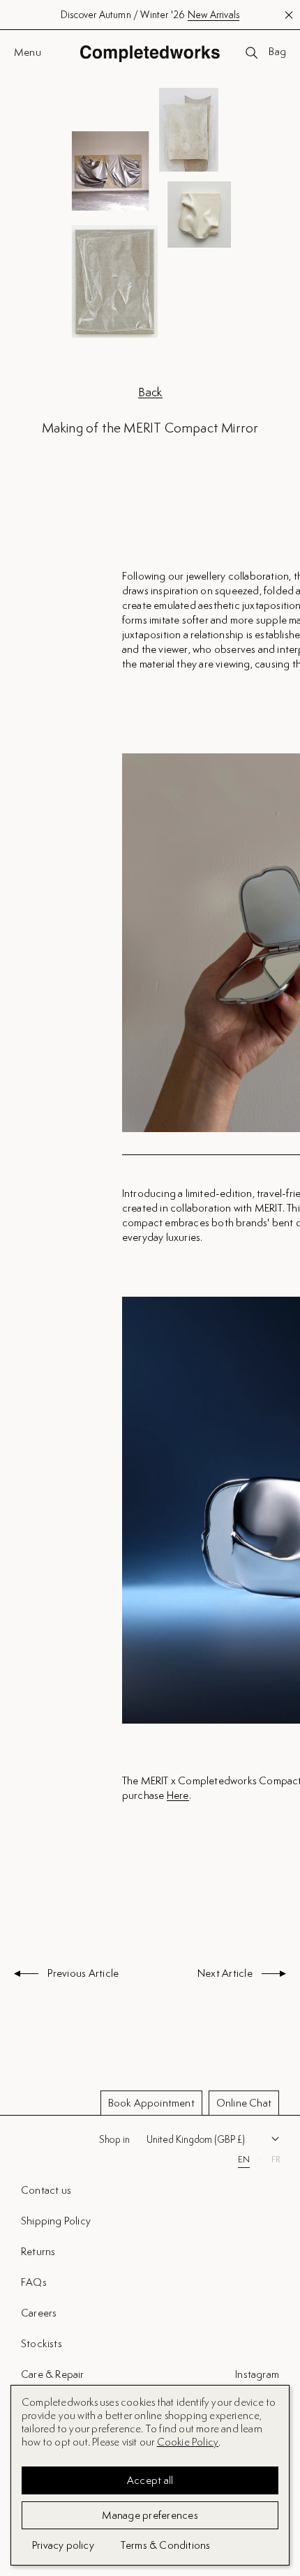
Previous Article (82, 1974)
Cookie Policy (188, 2442)
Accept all (150, 2480)
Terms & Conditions (166, 2545)
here (178, 1796)
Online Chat (244, 2103)
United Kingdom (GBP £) (196, 2139)
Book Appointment (151, 2103)
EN (244, 2160)
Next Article (226, 1974)
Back (150, 392)
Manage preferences (150, 2515)
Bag (277, 52)
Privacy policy (63, 2545)
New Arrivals (213, 15)
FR (276, 2160)
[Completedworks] (150, 53)
